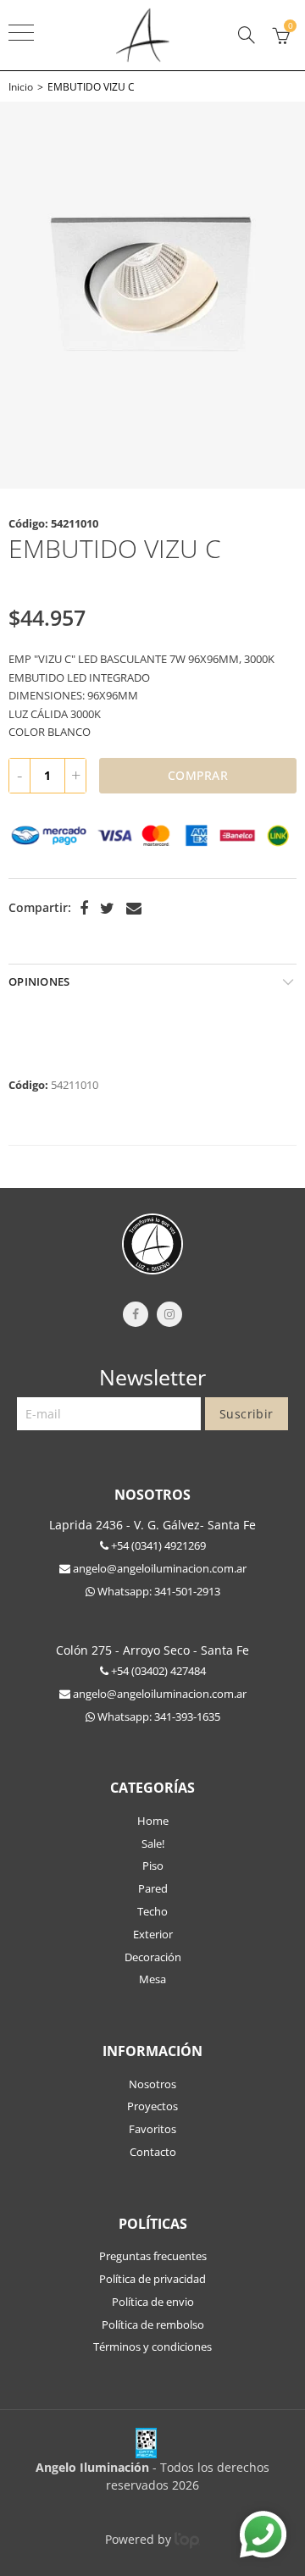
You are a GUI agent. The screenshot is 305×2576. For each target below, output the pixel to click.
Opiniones (39, 981)
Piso (153, 1866)
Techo (152, 1911)
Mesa (152, 1979)
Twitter (107, 909)
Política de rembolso (153, 2324)
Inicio (21, 87)
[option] (152, 295)
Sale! (153, 1844)
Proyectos (152, 2106)
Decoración (153, 1957)
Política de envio (153, 2302)
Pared (153, 1888)
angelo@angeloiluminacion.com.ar (158, 1568)
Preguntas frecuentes (153, 2256)
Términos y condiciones (152, 2347)
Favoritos (152, 2129)
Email (134, 909)
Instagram (169, 1314)
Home (153, 1821)
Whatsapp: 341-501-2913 (158, 1591)
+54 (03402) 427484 (157, 1671)
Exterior (153, 1934)
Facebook (84, 909)
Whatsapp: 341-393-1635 (158, 1716)
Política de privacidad (152, 2279)
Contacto (153, 2152)
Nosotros (152, 2084)
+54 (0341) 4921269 (157, 1545)
